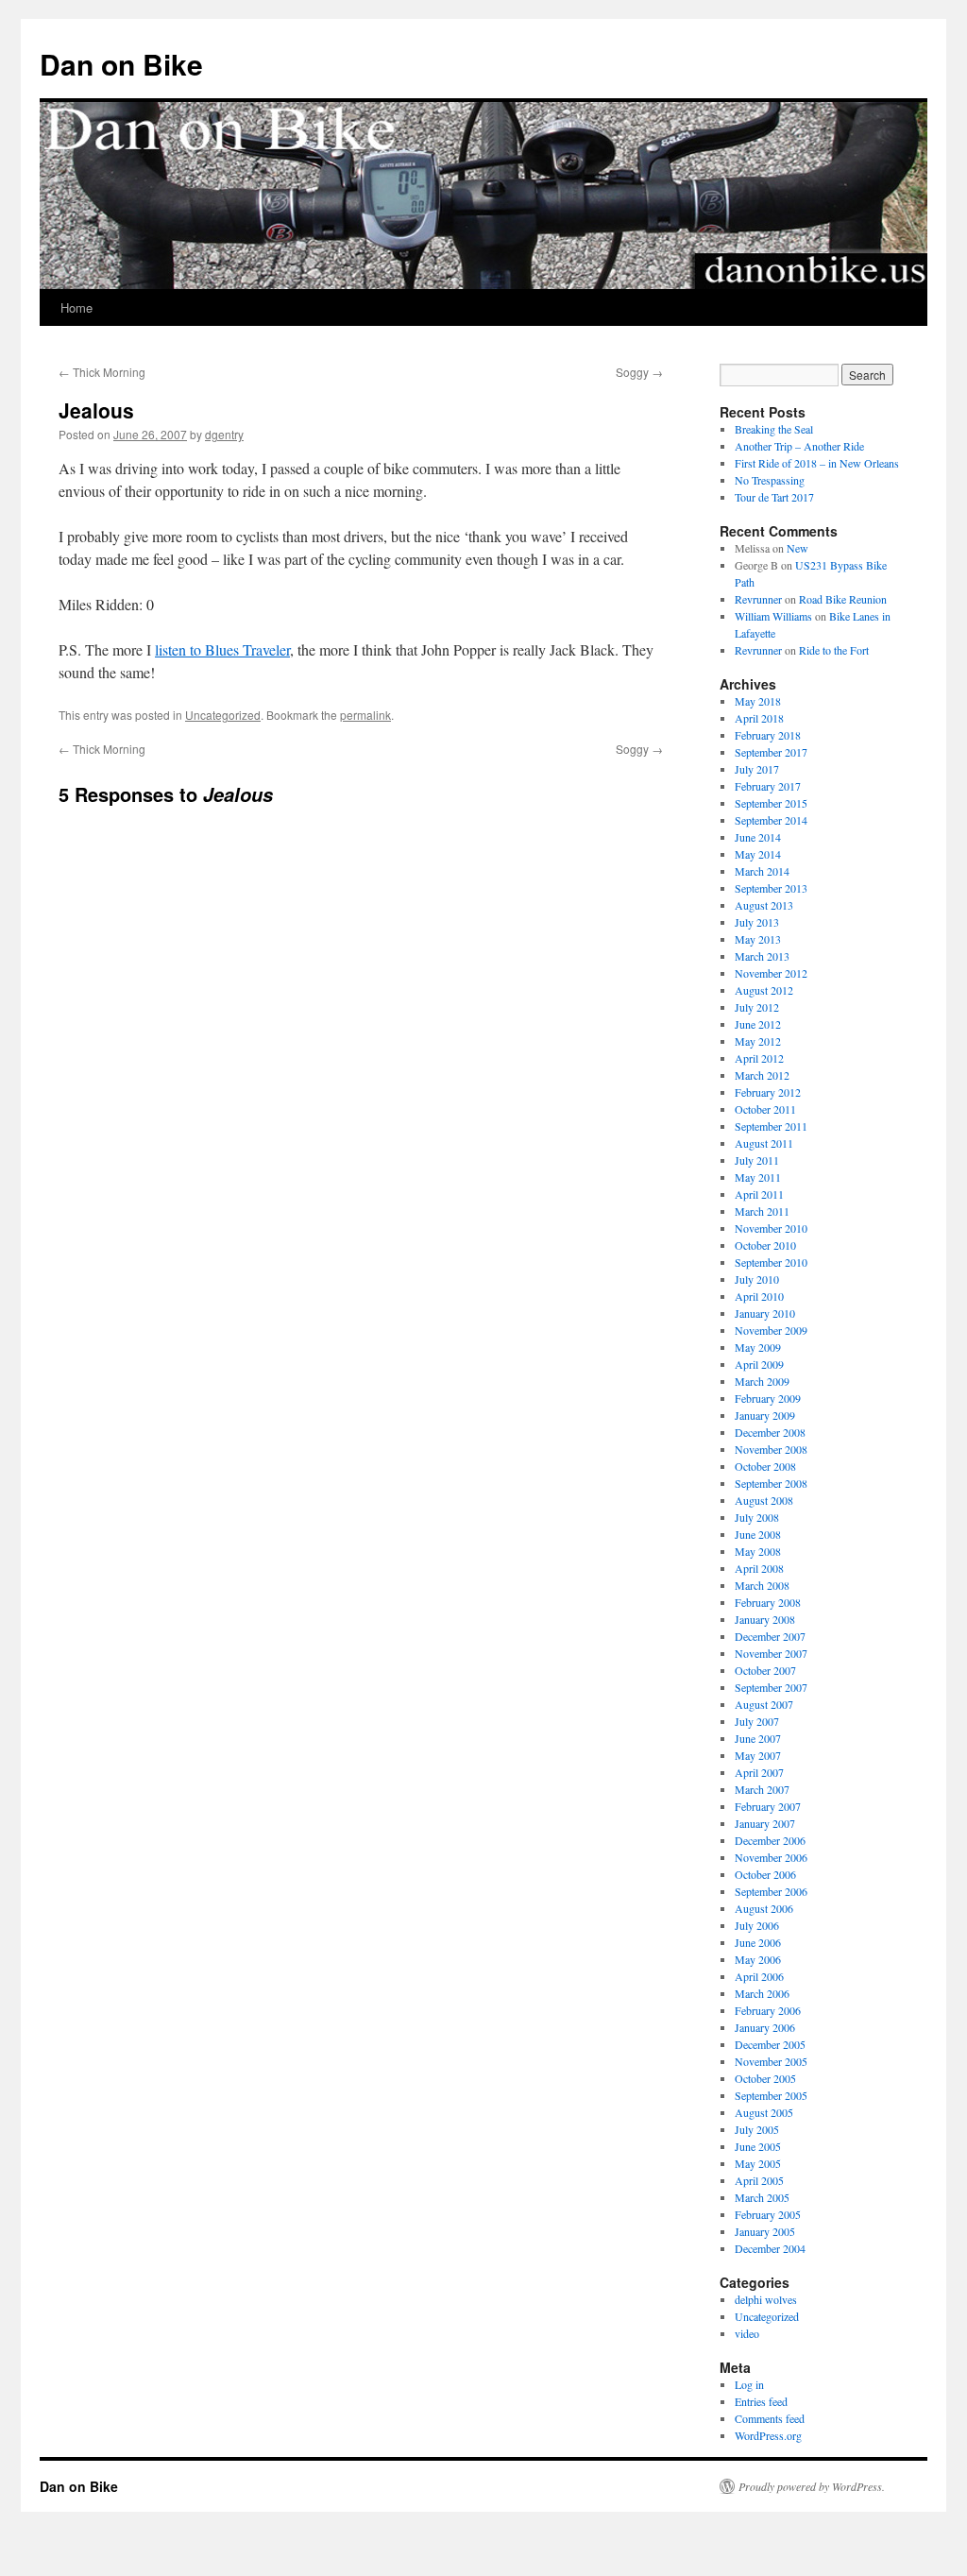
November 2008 (771, 1449)
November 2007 (771, 1653)
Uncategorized (223, 715)
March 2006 (762, 1993)
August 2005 (764, 2112)
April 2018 (759, 718)
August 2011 (764, 1143)
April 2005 (759, 2180)
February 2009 (768, 1398)
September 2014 (771, 820)
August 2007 (764, 1704)
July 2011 (757, 1160)
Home (76, 307)
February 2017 (768, 786)
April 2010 (759, 1296)
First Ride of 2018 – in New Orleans (817, 463)
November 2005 (771, 2061)
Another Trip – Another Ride (799, 446)
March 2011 (762, 1211)
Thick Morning (102, 372)
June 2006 (758, 1942)
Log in (749, 2384)
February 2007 (768, 1806)
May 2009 (758, 1347)
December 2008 (770, 1432)
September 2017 (771, 752)
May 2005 (758, 2163)
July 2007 (757, 1721)
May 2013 (758, 939)
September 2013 (771, 888)
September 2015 (771, 803)
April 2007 (759, 1772)
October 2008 (765, 1466)
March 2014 (762, 871)
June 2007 (758, 1738)
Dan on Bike (121, 64)
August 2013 (764, 905)
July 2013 (757, 922)
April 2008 (759, 1568)
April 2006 (759, 1976)
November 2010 (771, 1228)
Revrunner (758, 599)
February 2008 (768, 1602)
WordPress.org (768, 2435)
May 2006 (758, 1959)
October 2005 (765, 2078)
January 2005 (765, 2231)
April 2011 (759, 1194)
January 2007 (765, 1823)
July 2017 (757, 769)
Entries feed (761, 2401)
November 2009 (771, 1330)
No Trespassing (770, 480)
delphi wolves (766, 2299)
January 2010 (765, 1313)
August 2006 (764, 1908)
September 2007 (771, 1687)
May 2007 (758, 1755)
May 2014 (758, 854)
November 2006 (771, 1857)
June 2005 (758, 2146)
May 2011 (758, 1177)
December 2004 (770, 2248)
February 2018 (768, 735)
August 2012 (764, 990)
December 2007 (770, 1636)
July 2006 (757, 1925)
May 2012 (758, 1041)
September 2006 (771, 1891)
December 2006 (770, 1840)
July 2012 (757, 1007)
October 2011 (765, 1109)
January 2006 (765, 2027)
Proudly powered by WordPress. (812, 2486)
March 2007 (762, 1789)
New (797, 548)
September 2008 (771, 1483)
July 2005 (757, 2129)
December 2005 (770, 2044)
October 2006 (765, 1874)
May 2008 (758, 1551)
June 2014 (758, 837)
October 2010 (765, 1245)
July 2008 (757, 1517)
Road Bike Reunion (843, 599)
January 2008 (765, 1619)
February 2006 (768, 2010)
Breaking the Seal (774, 429)
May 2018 (758, 701)
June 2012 (758, 1024)
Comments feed (770, 2418)
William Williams (773, 616)
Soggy (639, 372)
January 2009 (765, 1415)
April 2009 (759, 1364)
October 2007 (765, 1670)
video (747, 2333)
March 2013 (762, 956)
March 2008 (762, 1585)
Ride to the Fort (834, 650)
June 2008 (758, 1534)
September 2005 (771, 2095)
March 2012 (762, 1075)
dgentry (224, 434)
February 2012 (768, 1092)
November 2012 (771, 973)
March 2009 (762, 1381)
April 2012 (759, 1058)
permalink (365, 715)
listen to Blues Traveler (222, 649)
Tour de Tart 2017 (774, 497)
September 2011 (771, 1126)
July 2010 (757, 1279)
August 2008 (764, 1500)
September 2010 (771, 1262)
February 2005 (768, 2214)
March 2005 (762, 2197)
